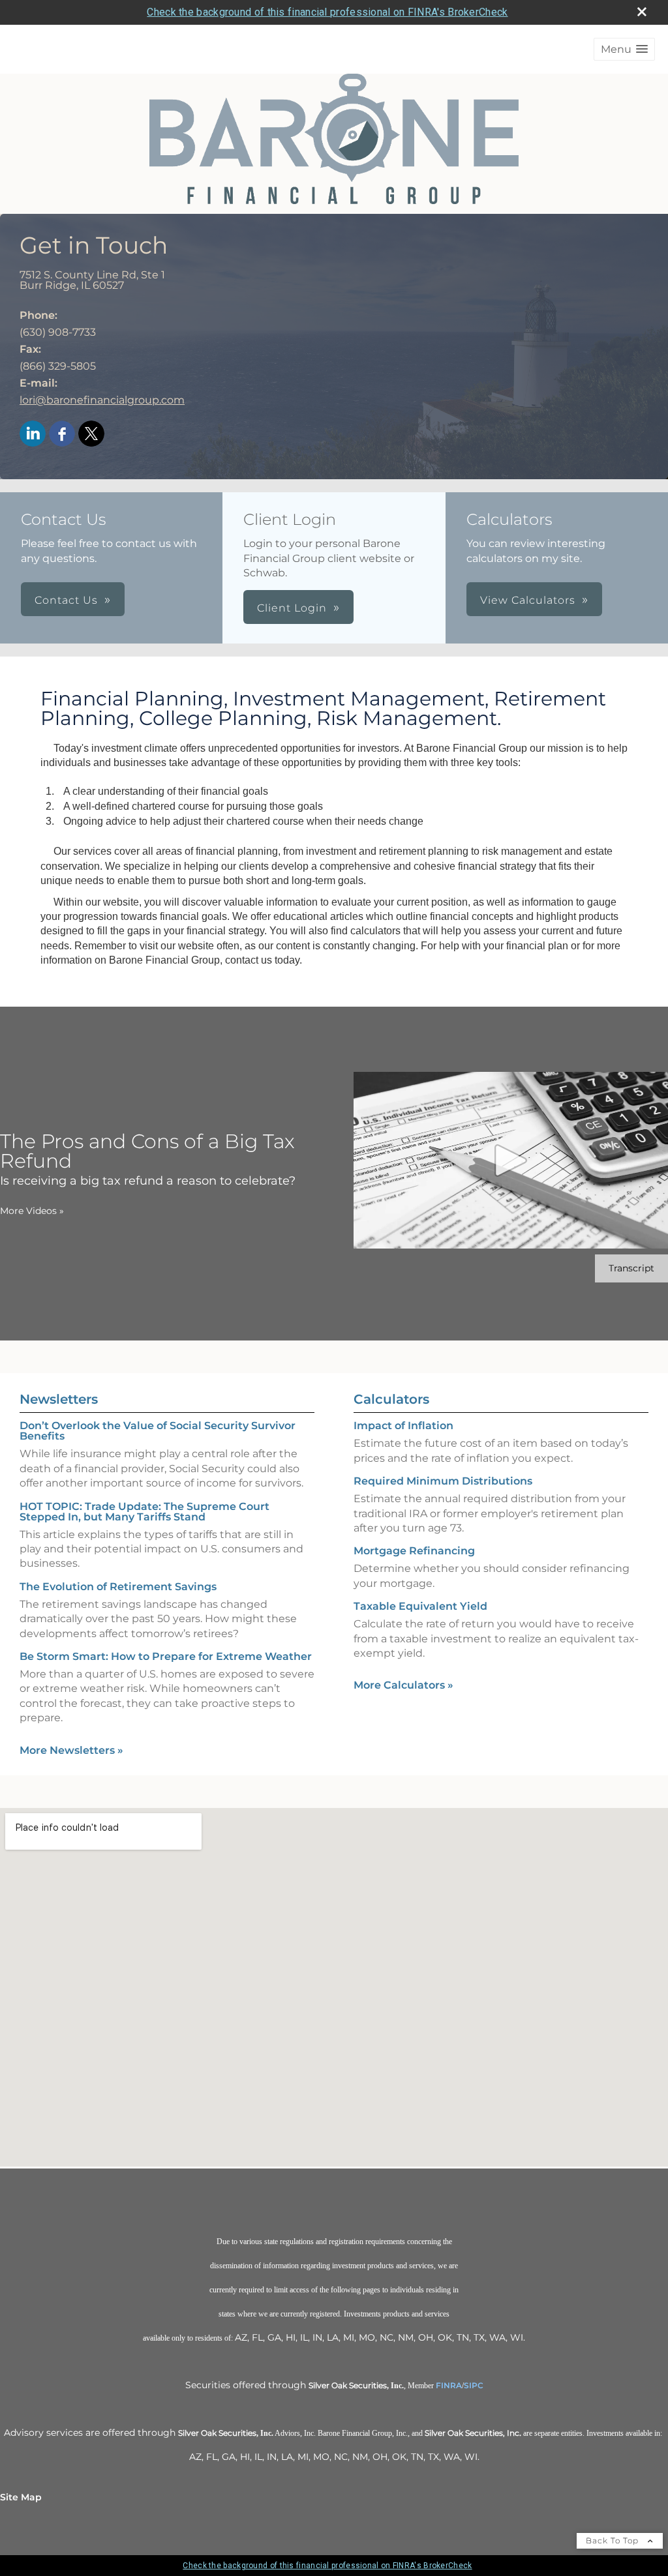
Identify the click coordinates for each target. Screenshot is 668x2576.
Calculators (391, 1399)
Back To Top (614, 2540)
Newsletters (59, 1399)
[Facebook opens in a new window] (62, 435)
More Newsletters (71, 1750)
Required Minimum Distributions (443, 1481)
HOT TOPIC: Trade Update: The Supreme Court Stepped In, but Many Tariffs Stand (144, 1512)
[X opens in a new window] (91, 435)
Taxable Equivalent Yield (420, 1606)
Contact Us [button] (66, 600)
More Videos (32, 1211)
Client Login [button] (292, 608)
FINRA (449, 2385)
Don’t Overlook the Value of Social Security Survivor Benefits (158, 1431)
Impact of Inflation (403, 1426)
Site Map (21, 2497)
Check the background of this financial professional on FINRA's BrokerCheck (327, 12)
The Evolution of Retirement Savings (118, 1587)
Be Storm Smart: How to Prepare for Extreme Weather (166, 1656)
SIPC (474, 2385)
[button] (624, 49)
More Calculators (403, 1685)
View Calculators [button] (528, 600)
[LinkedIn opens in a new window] (33, 435)
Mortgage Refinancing (414, 1551)
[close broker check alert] (642, 12)
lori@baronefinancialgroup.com (102, 400)
